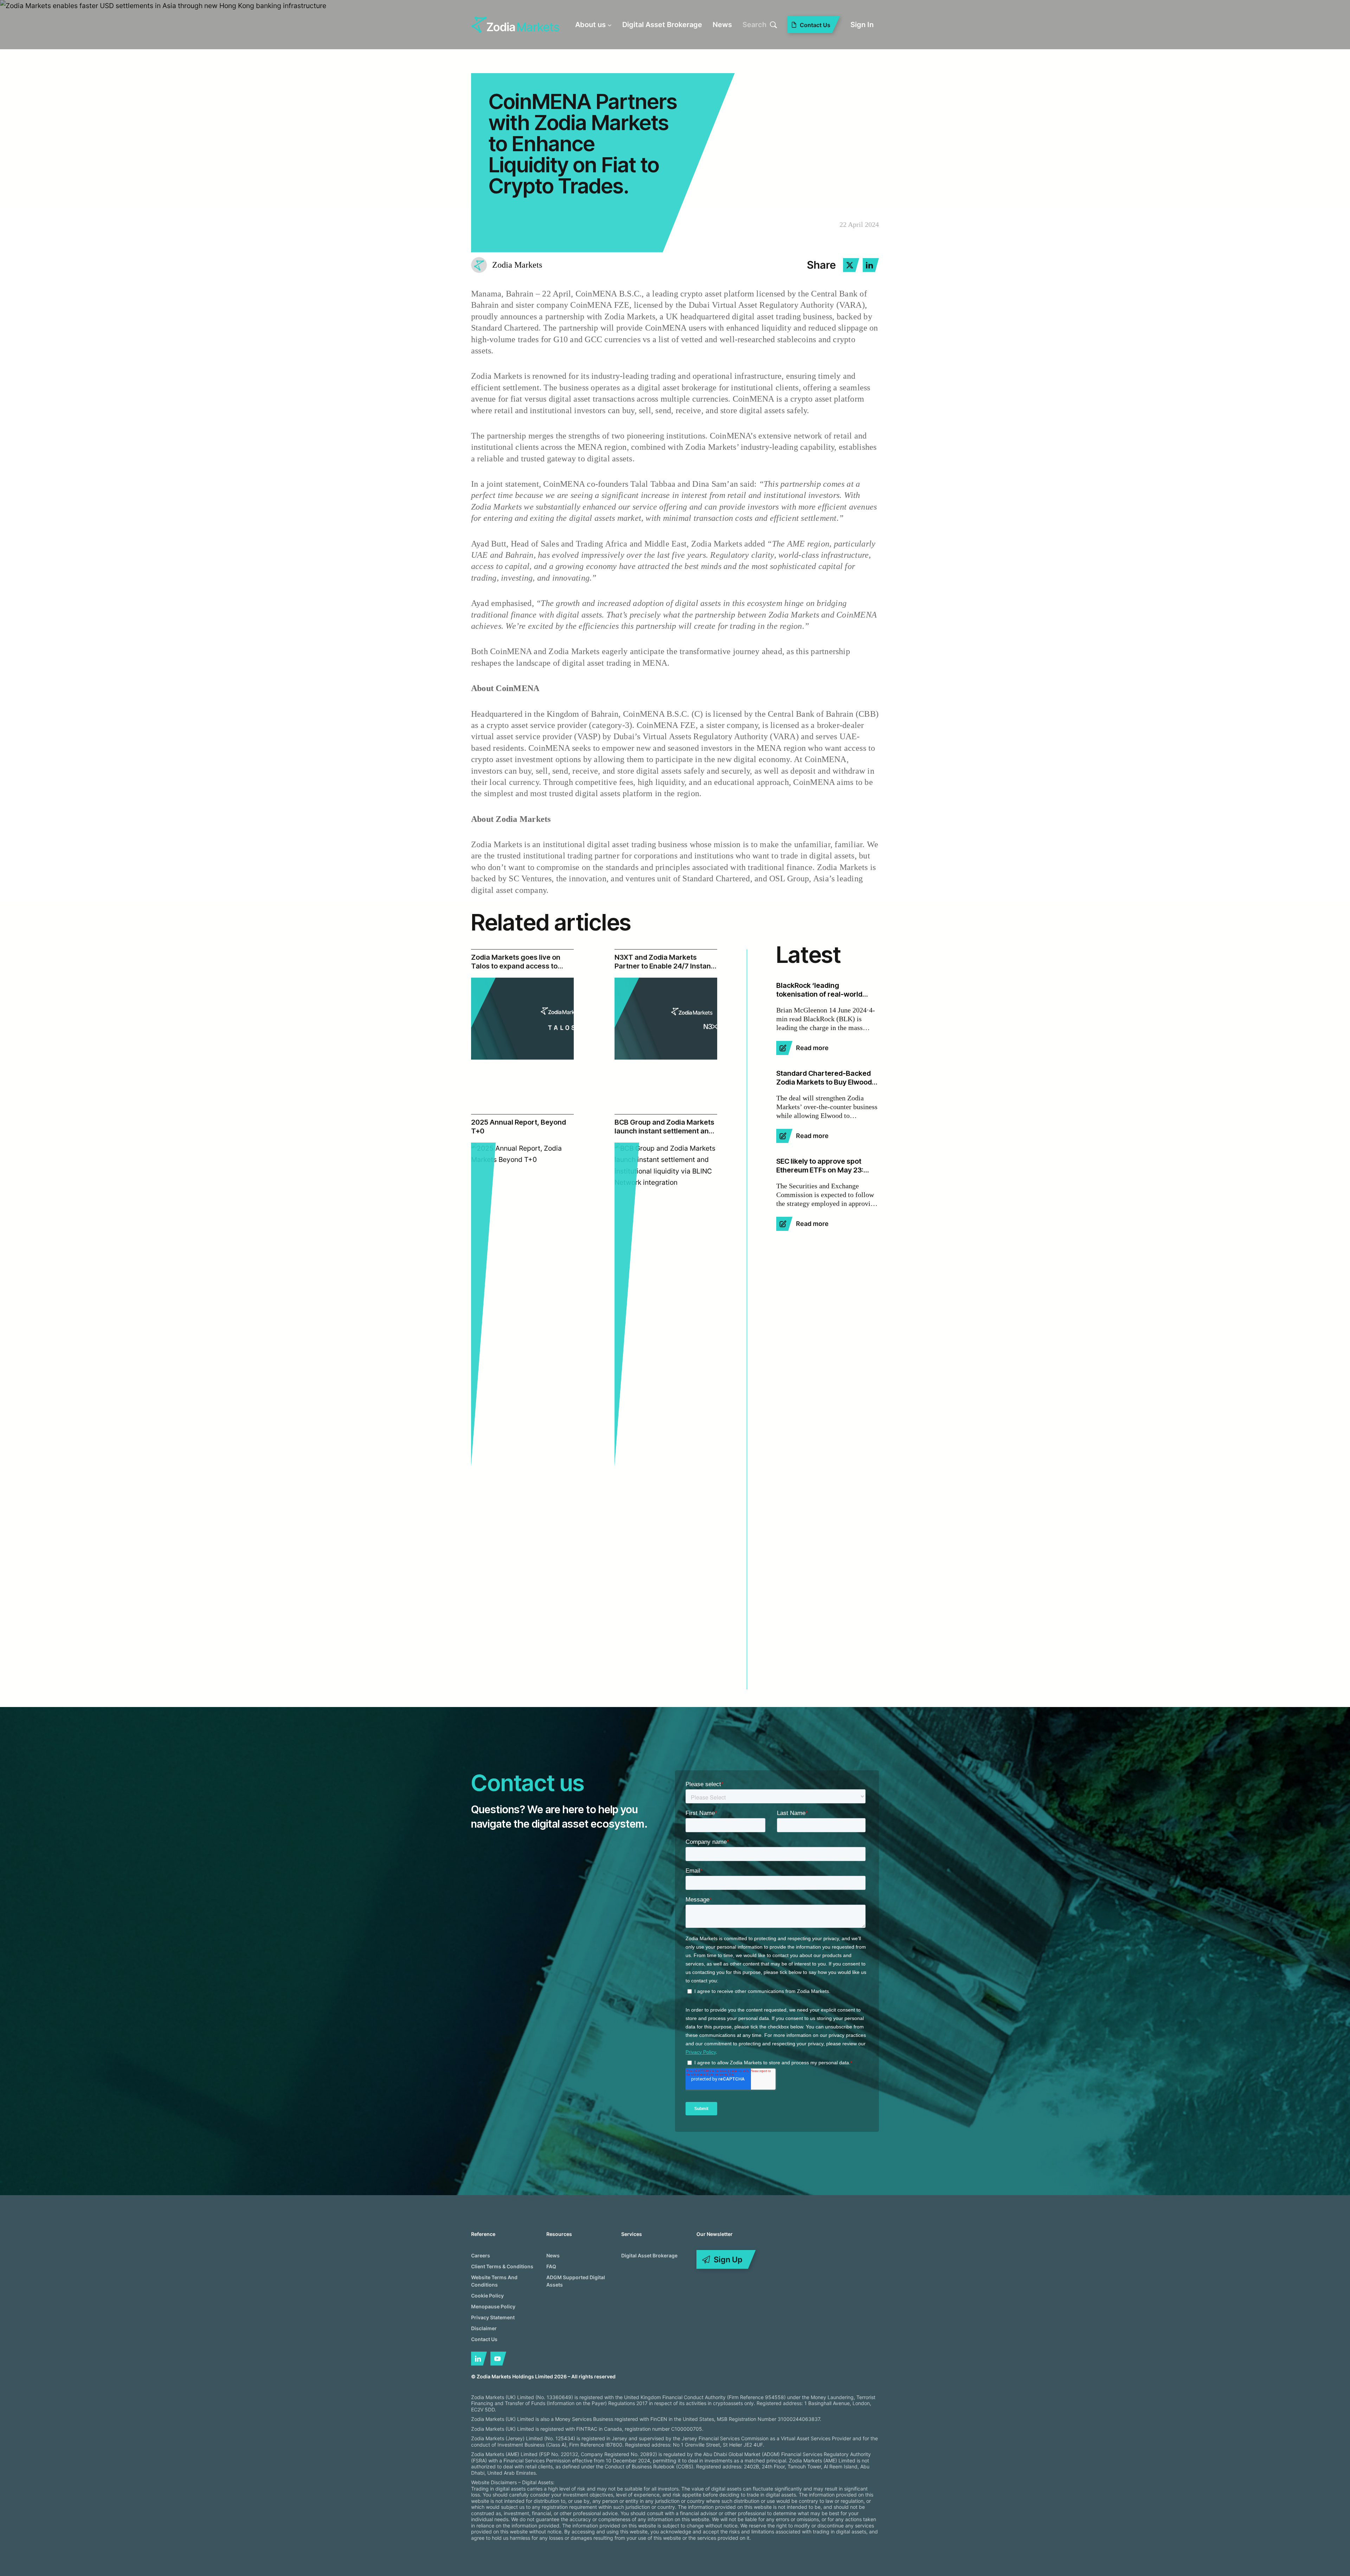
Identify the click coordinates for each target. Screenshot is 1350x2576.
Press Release (570, 63)
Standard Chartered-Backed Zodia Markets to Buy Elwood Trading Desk (824, 1078)
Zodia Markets (517, 265)
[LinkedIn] (479, 2359)
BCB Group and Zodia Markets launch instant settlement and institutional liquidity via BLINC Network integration (664, 1127)
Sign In (862, 25)
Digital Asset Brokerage (649, 2255)
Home (488, 63)
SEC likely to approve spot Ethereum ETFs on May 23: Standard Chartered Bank (820, 1166)
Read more (812, 1048)
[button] (851, 265)
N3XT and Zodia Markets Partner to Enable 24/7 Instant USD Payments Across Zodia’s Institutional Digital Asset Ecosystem (664, 962)
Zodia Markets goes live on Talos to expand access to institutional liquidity (516, 962)
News (553, 2255)
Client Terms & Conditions (502, 2266)
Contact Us (484, 2339)
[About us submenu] (610, 25)
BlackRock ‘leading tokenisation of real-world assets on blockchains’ (819, 990)
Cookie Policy (487, 2296)
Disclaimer (484, 2328)
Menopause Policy (493, 2306)
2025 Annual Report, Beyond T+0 (519, 1127)
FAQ (551, 2266)
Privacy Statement (493, 2317)
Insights (522, 63)
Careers (481, 2255)
